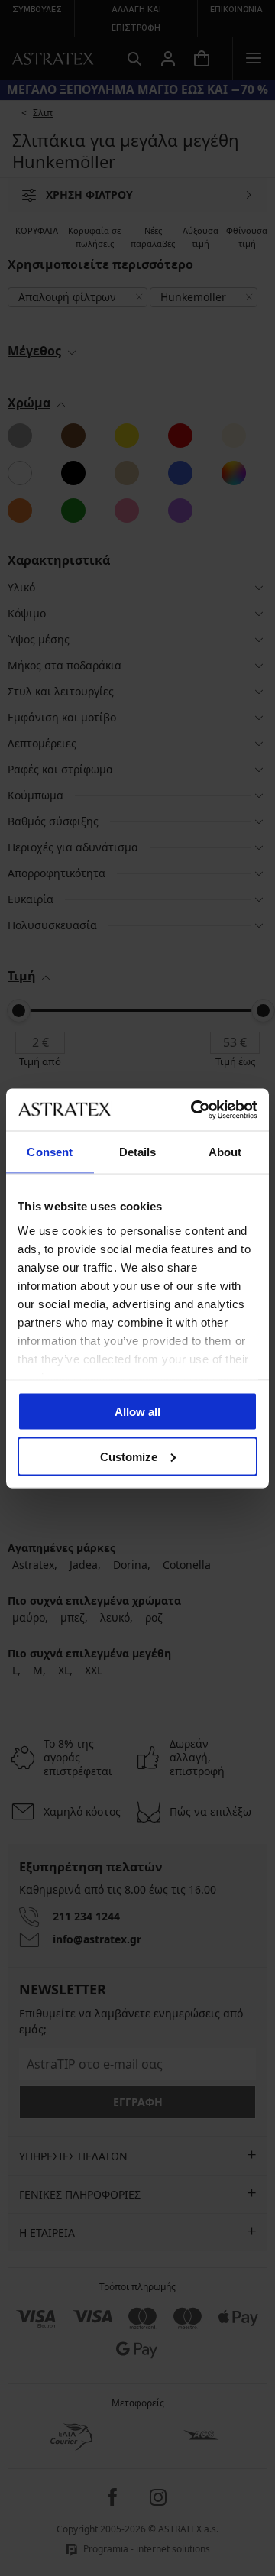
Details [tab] (138, 1152)
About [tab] (225, 1152)
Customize (129, 1456)
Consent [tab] (50, 1152)
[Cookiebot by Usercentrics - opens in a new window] (194, 1110)
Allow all (137, 1412)
